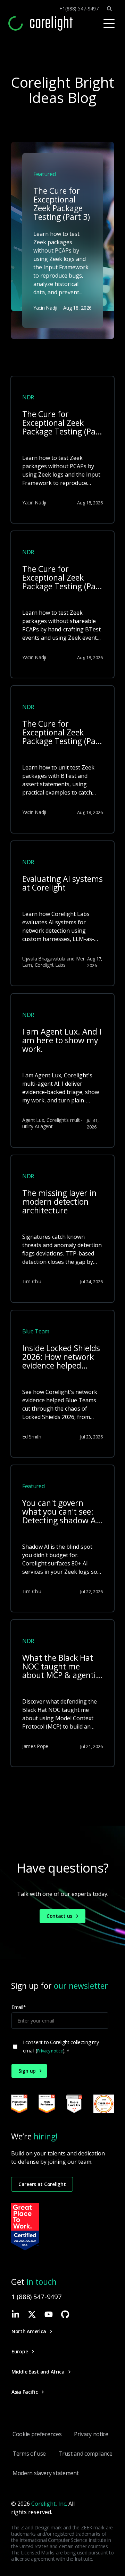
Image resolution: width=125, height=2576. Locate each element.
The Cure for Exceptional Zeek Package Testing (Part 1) (62, 733)
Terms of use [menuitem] (29, 2454)
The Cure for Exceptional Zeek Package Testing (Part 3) (62, 423)
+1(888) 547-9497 (79, 9)
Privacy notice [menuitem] (91, 2434)
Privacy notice (50, 2051)
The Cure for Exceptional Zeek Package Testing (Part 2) (62, 578)
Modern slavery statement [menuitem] (45, 2473)
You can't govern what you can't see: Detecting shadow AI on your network (60, 1512)
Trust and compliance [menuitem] (85, 2454)
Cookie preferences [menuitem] (37, 2434)
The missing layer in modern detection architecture (59, 1202)
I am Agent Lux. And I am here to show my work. (62, 1041)
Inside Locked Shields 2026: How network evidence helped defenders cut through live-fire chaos (61, 1357)
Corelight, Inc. (49, 2504)
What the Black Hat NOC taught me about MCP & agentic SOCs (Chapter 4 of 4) (61, 1667)
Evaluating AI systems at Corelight (62, 884)
